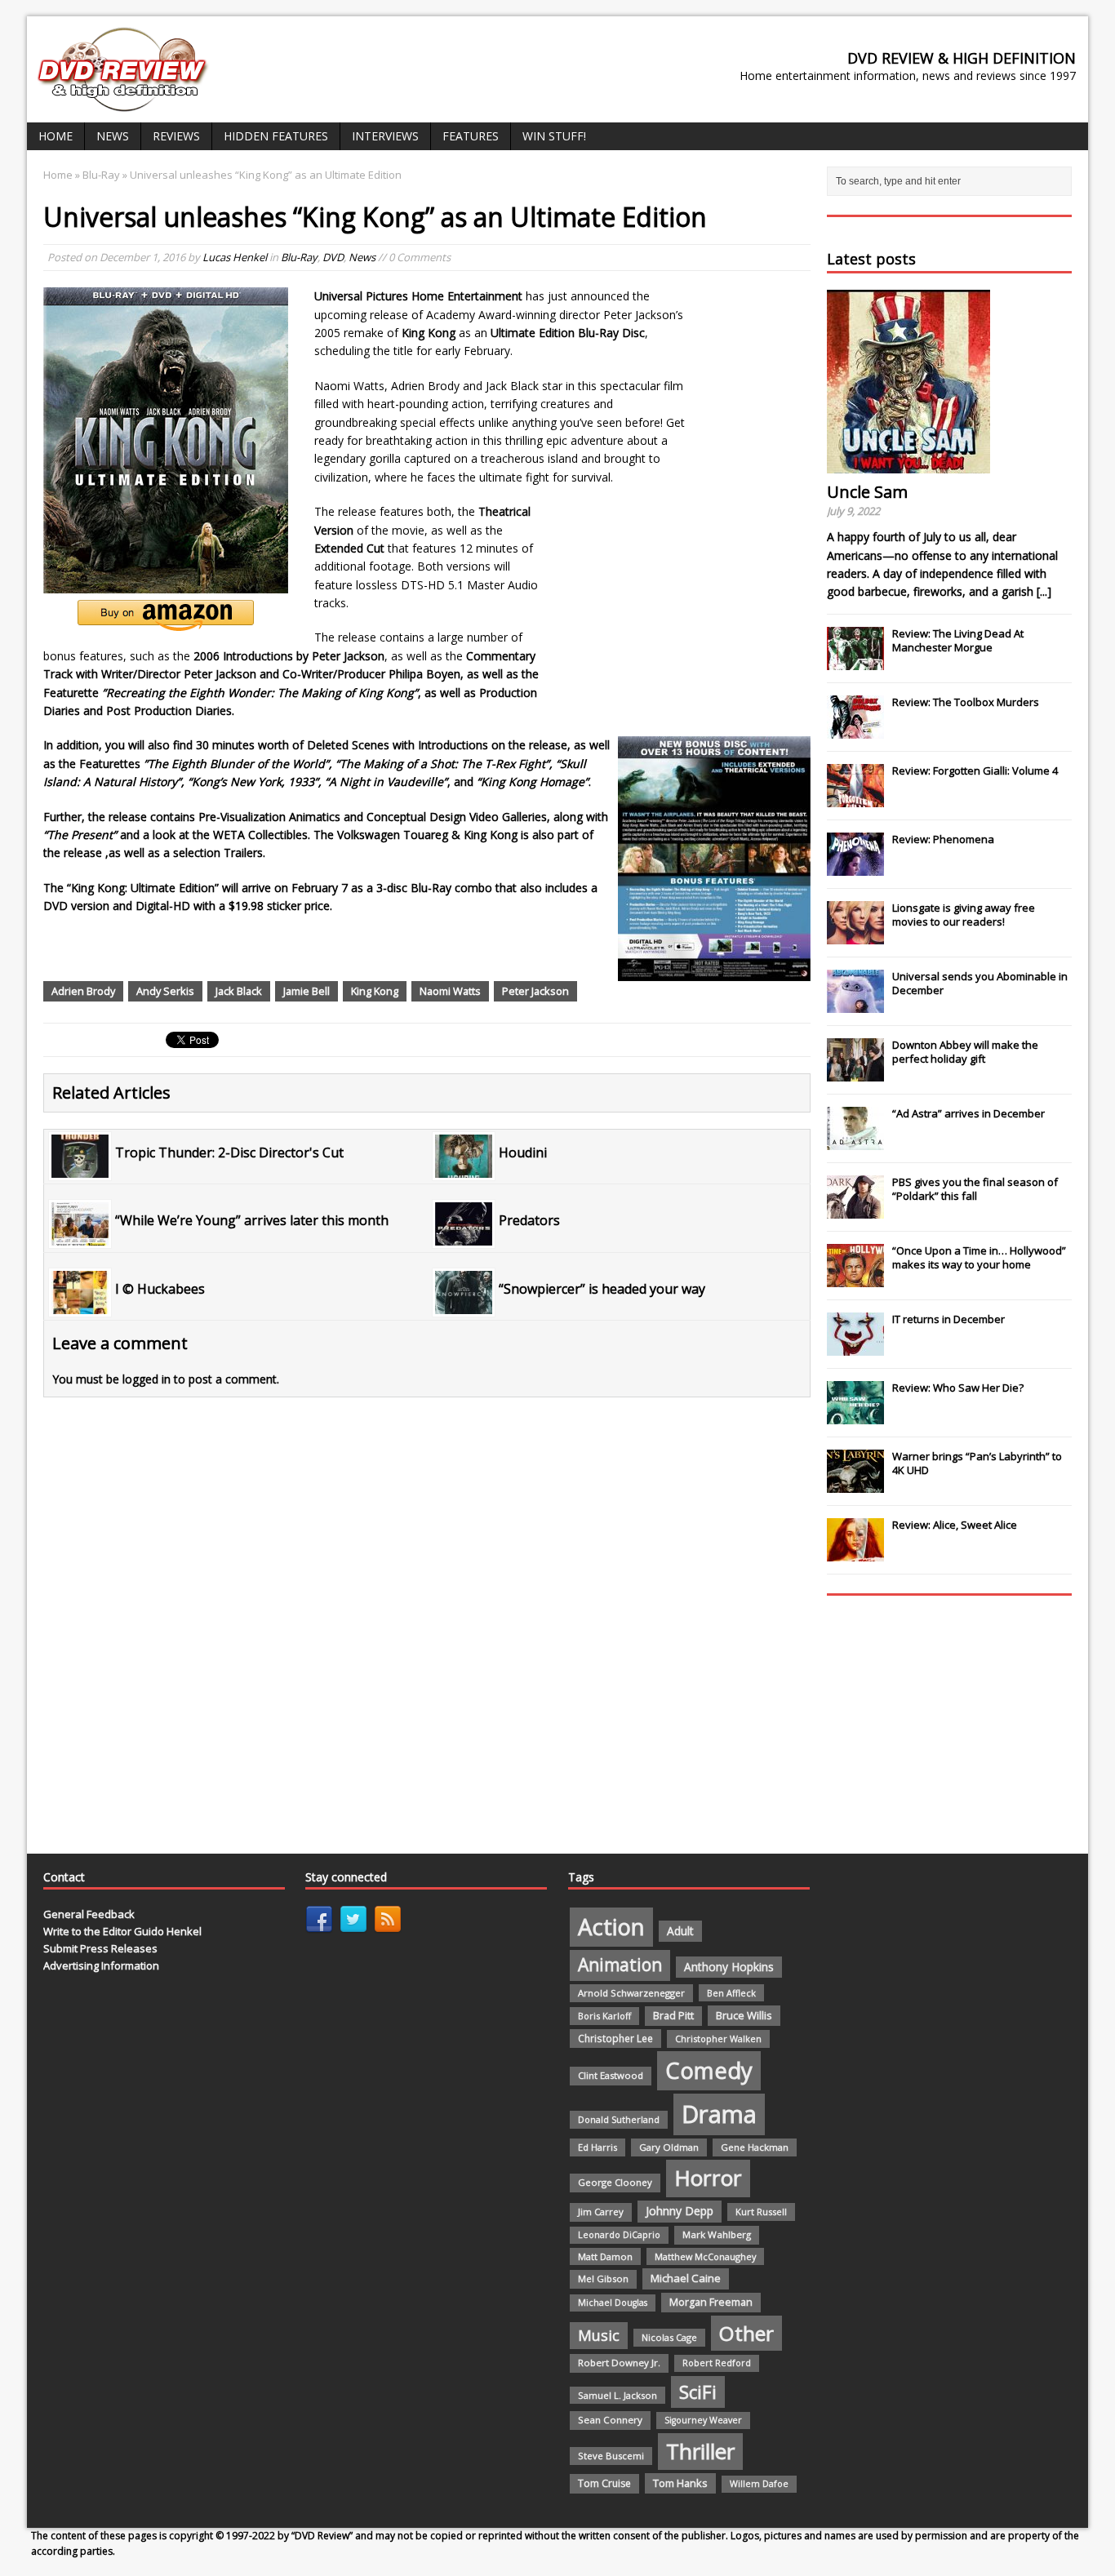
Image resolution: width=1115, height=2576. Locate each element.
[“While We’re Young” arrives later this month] (80, 1236)
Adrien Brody (83, 991)
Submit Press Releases (100, 1948)
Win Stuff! (554, 136)
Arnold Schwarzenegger (631, 1993)
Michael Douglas (613, 2303)
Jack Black (239, 991)
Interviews (385, 136)
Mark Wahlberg (717, 2234)
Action (611, 1927)
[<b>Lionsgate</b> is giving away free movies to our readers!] (855, 935)
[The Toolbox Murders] (855, 730)
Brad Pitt (673, 2016)
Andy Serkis (165, 991)
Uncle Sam (867, 492)
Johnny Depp (680, 2211)
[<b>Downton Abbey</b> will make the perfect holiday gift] (855, 1073)
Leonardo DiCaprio (619, 2235)
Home (56, 136)
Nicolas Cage (669, 2337)
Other (746, 2333)
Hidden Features (276, 136)
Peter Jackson (535, 991)
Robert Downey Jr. (619, 2363)
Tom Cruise (604, 2483)
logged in (147, 1379)
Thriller (700, 2451)
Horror (708, 2178)
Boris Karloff (604, 2016)
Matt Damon (605, 2256)
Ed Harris (597, 2147)
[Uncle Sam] (908, 464)
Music (599, 2335)
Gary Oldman (669, 2147)
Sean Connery (610, 2420)
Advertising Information (101, 1965)
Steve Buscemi (611, 2456)
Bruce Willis (744, 2015)
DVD (333, 257)
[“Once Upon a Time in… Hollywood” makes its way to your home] (855, 1278)
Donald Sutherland (619, 2119)
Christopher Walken (718, 2039)
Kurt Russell (761, 2212)
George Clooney (615, 2182)
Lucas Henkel (235, 257)
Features (471, 136)
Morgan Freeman (711, 2302)
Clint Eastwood (611, 2075)
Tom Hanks (680, 2483)
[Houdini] (464, 1168)
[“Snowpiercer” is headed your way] (464, 1304)
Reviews (176, 136)
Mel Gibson (603, 2278)
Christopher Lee (615, 2038)
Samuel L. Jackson (617, 2395)
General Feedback (89, 1914)
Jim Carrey (601, 2212)
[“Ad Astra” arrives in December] (855, 1141)
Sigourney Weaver (703, 2420)
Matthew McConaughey (705, 2256)
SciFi (698, 2392)
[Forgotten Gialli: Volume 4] (855, 798)
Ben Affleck (731, 1993)
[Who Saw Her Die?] (855, 1415)
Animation (620, 1965)
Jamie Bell (307, 991)
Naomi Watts (450, 991)
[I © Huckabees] (80, 1304)
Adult (680, 1931)
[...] (1044, 591)
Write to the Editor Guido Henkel (122, 1931)
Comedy (709, 2070)
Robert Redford (717, 2363)
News (113, 136)
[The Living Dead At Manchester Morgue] (855, 661)
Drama (719, 2114)
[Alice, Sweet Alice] (855, 1552)
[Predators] (464, 1236)
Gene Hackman (755, 2147)
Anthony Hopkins (729, 1967)
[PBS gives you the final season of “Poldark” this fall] (855, 1210)
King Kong (375, 991)
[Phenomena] (855, 867)
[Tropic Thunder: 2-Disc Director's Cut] (80, 1168)
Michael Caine (686, 2278)
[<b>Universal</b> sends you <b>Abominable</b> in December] (855, 1004)
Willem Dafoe (759, 2484)
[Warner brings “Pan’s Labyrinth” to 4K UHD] (855, 1484)
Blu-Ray (299, 257)
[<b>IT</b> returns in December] (855, 1347)
